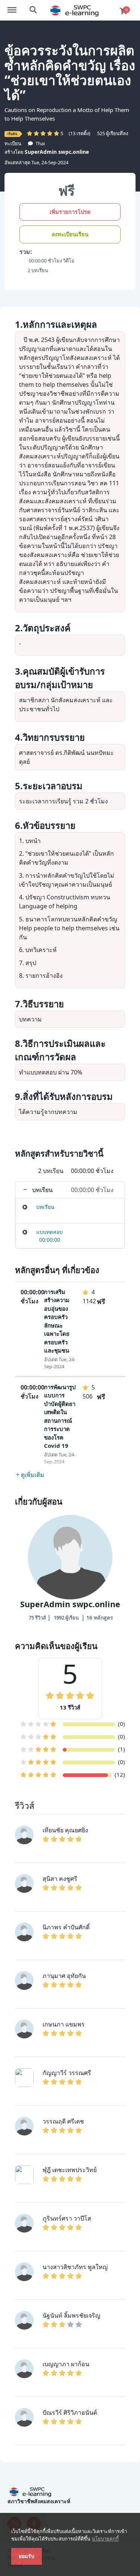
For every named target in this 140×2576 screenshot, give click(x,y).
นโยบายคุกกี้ (105, 2539)
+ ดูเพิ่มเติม (30, 1475)
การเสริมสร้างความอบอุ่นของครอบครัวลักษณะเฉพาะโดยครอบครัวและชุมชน (57, 1321)
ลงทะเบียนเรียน (70, 234)
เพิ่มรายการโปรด (70, 212)
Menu (16, 6)
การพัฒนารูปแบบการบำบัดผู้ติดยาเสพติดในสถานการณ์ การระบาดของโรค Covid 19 (60, 1416)
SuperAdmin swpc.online (57, 152)
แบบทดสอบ (49, 1232)
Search (34, 6)
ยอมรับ (27, 2556)
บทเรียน (45, 1207)
